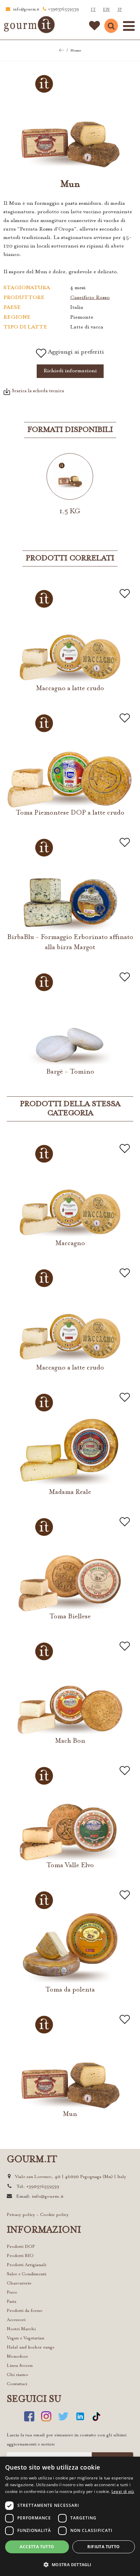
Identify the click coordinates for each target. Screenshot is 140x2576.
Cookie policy (54, 2215)
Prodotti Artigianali (27, 2265)
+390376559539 (63, 10)
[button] (70, 2564)
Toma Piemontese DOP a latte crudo (70, 813)
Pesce (12, 2292)
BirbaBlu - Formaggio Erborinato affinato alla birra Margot (70, 942)
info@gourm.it (26, 10)
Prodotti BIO (20, 2256)
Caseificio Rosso (90, 298)
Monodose (17, 2357)
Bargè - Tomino (70, 1072)
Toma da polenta (70, 1990)
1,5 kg (70, 512)
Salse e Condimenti (27, 2274)
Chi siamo (17, 2375)
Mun (70, 2114)
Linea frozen (20, 2366)
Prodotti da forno (25, 2311)
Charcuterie (19, 2283)
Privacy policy (21, 2215)
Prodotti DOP (21, 2247)
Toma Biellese (70, 1617)
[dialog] (70, 2516)
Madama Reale (70, 1492)
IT (93, 10)
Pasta (12, 2302)
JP (120, 10)
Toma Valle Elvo (70, 1865)
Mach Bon (70, 1741)
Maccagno (70, 1243)
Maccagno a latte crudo (70, 688)
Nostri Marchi (21, 2329)
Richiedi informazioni (70, 371)
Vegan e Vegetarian (25, 2338)
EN (106, 10)
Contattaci (17, 2384)
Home (76, 51)
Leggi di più (123, 2491)
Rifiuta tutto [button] (103, 2547)
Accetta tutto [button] (37, 2547)
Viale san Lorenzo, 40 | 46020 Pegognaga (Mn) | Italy (71, 2177)
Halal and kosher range (31, 2347)
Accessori (16, 2320)
